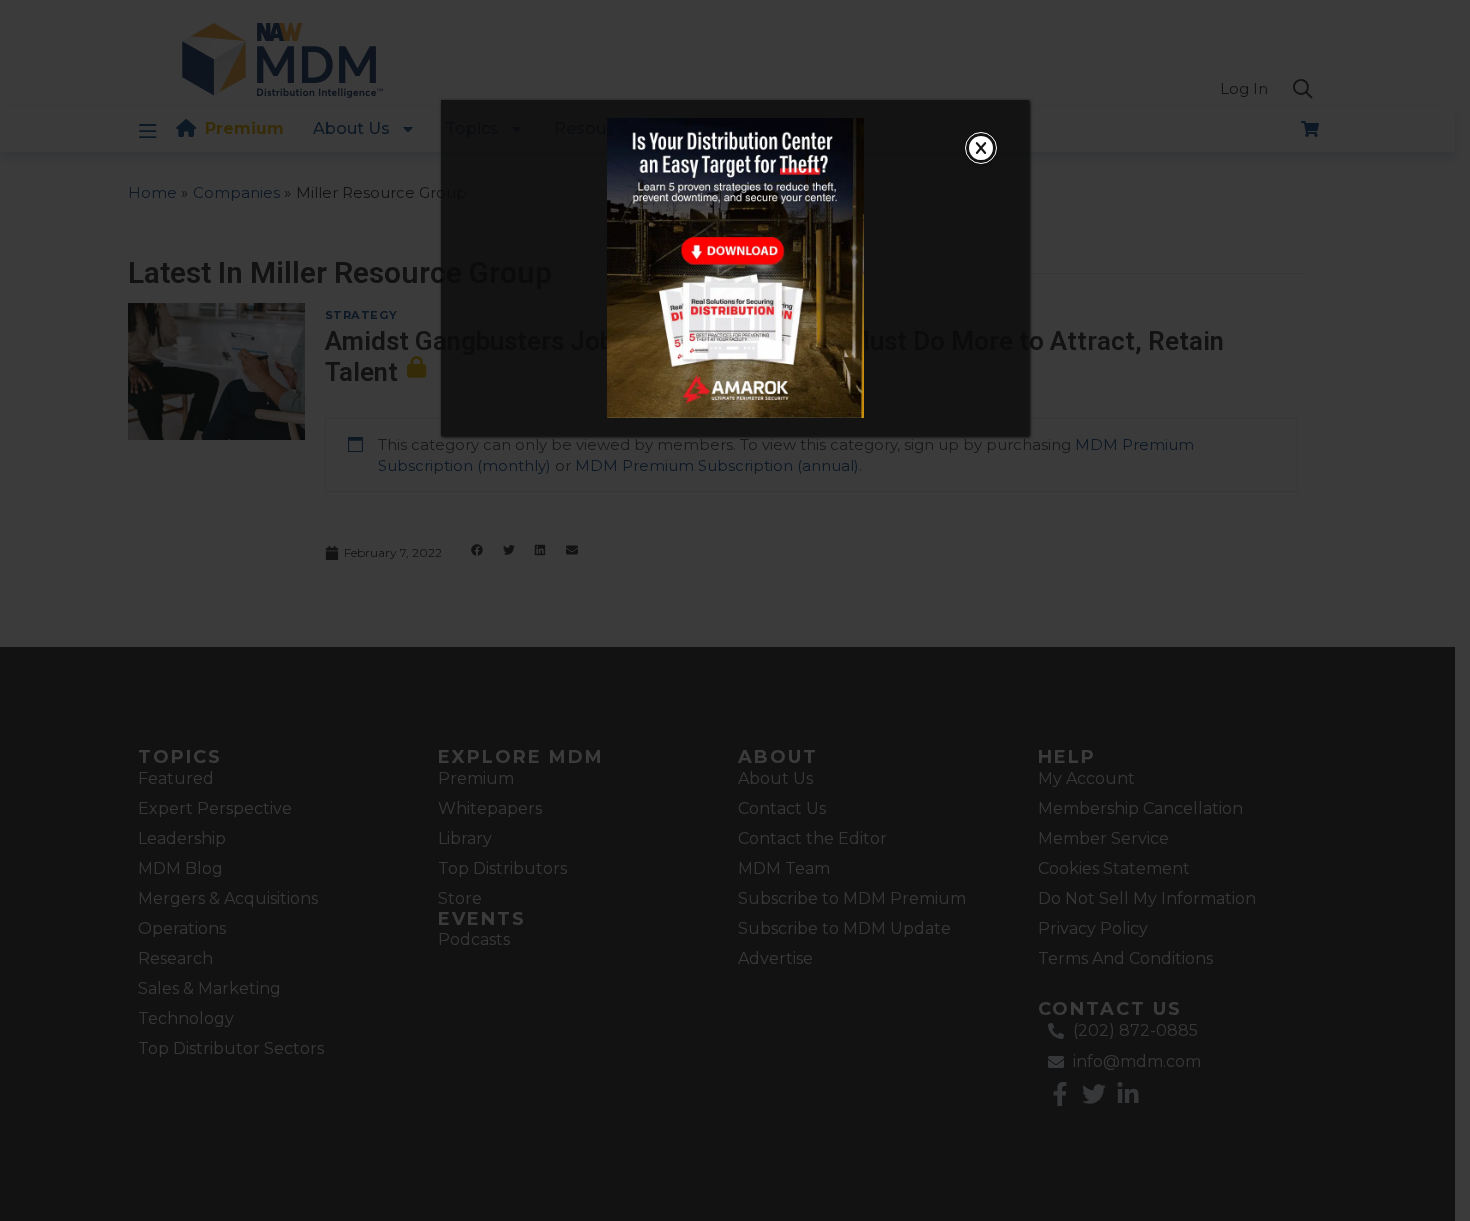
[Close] (981, 148)
